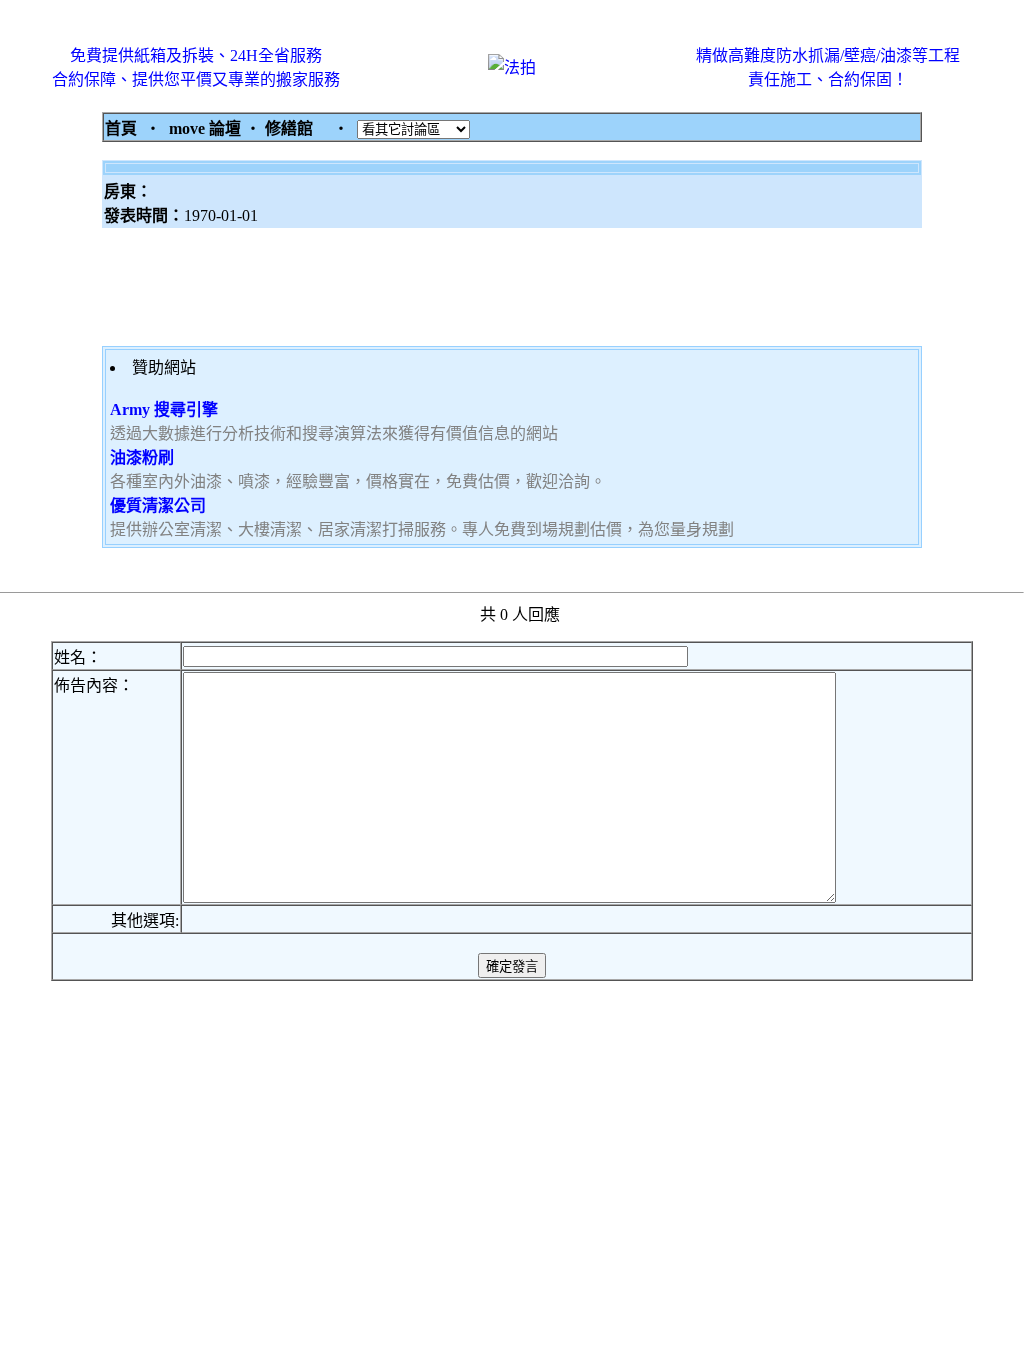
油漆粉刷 (142, 457)
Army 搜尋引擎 (164, 409)
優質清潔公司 (158, 505)
